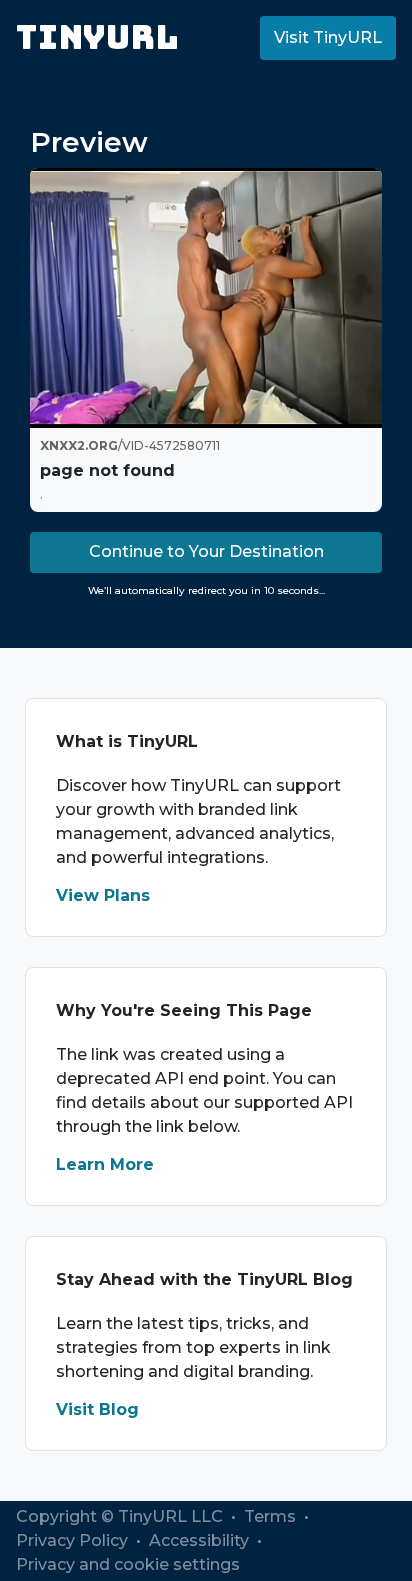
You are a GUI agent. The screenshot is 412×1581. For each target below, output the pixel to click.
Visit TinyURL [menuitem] (328, 37)
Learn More (105, 1164)
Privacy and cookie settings (128, 1564)
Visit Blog (97, 1409)
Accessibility (201, 1540)
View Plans (103, 895)
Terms (272, 1516)
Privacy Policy (74, 1540)
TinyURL (97, 37)
